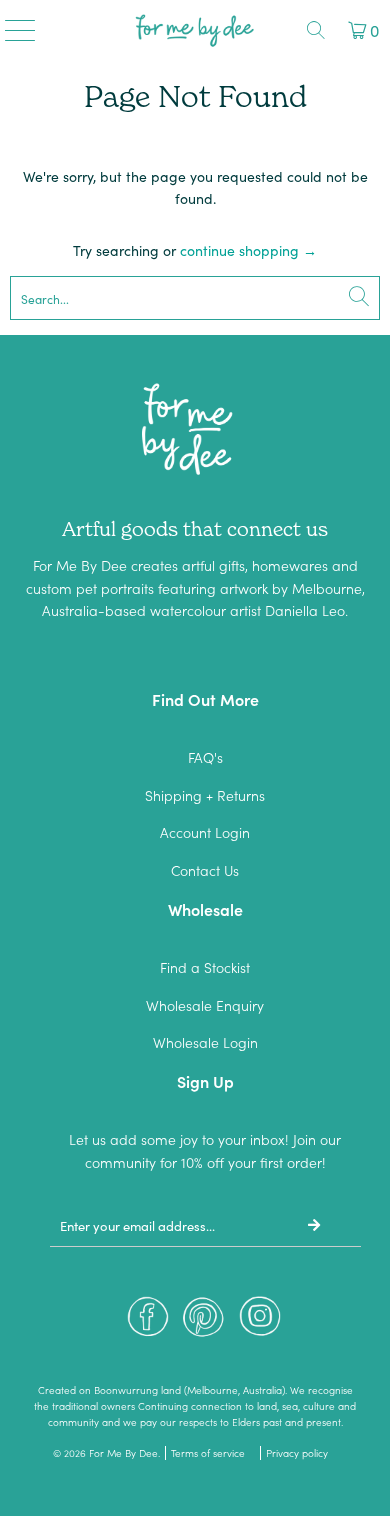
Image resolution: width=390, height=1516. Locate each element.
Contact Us (205, 870)
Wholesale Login (205, 1042)
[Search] (316, 30)
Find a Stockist (205, 967)
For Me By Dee (123, 1453)
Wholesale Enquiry (205, 1005)
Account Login (205, 832)
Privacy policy (297, 1453)
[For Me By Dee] (195, 30)
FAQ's (205, 757)
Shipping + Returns (205, 795)
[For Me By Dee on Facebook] (148, 1321)
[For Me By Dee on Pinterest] (204, 1321)
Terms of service (208, 1453)
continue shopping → (248, 250)
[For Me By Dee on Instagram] (260, 1321)
